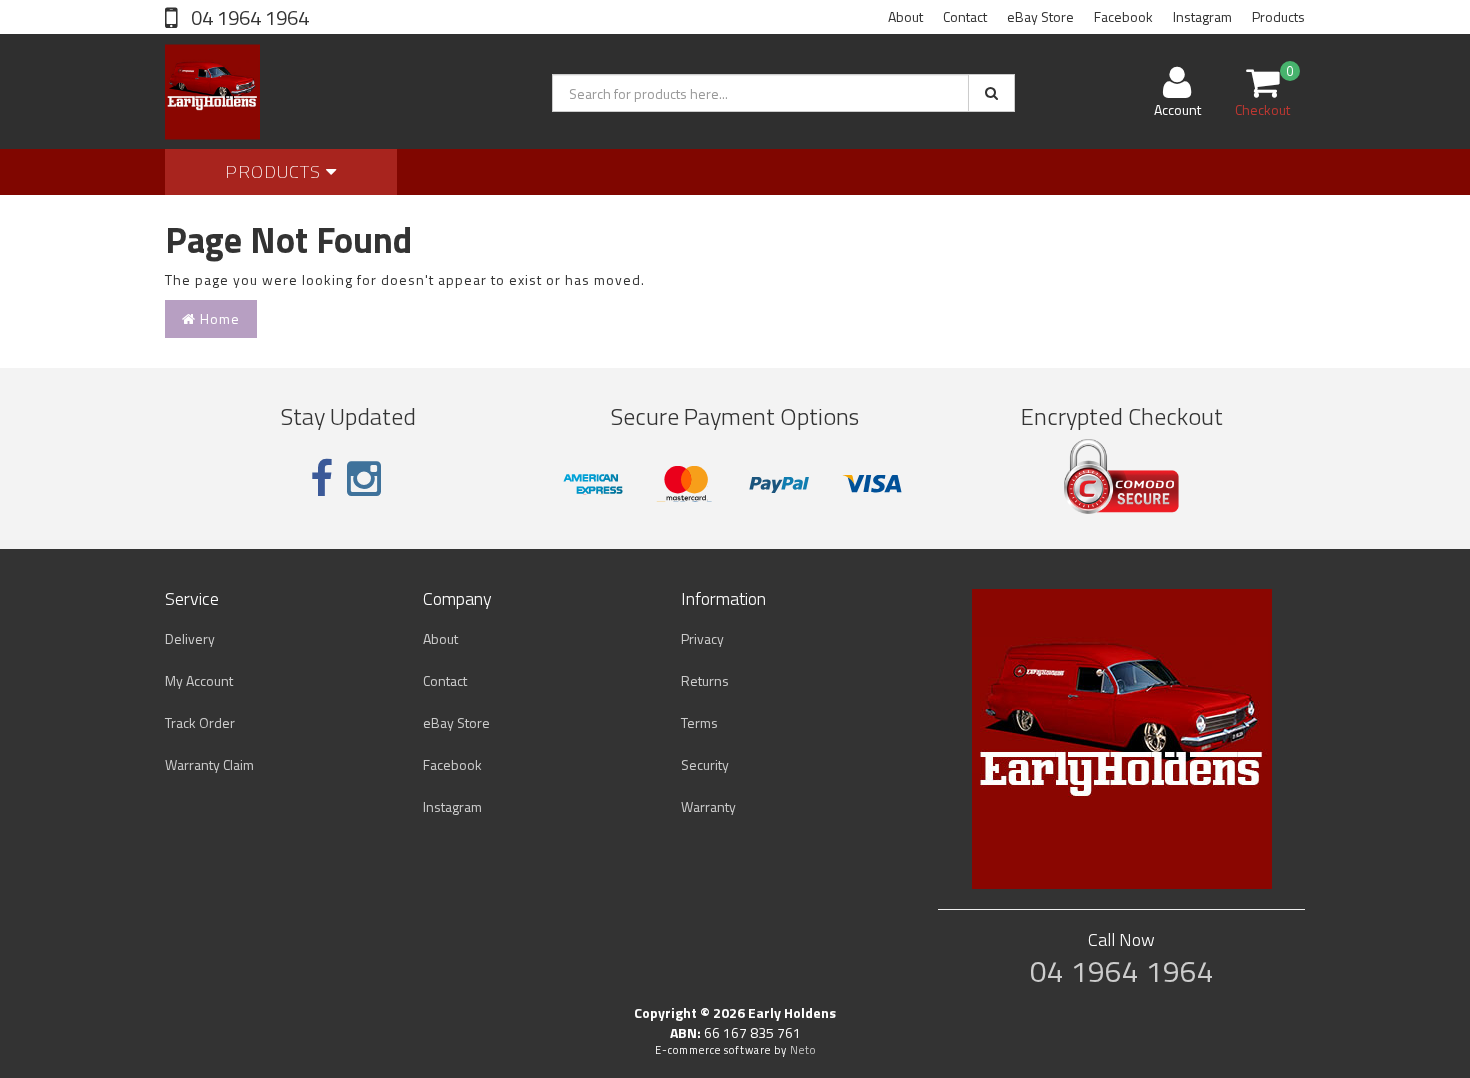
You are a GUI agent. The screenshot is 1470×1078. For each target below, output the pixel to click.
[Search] (991, 93)
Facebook (1123, 16)
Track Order (200, 722)
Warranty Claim (209, 764)
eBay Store (1040, 16)
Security (705, 764)
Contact (965, 16)
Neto (803, 1050)
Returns (705, 680)
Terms (699, 722)
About (905, 16)
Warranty (708, 806)
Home (218, 318)
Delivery (190, 638)
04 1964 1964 (248, 17)
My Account (199, 680)
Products (1278, 16)
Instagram (1202, 16)
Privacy (702, 638)
